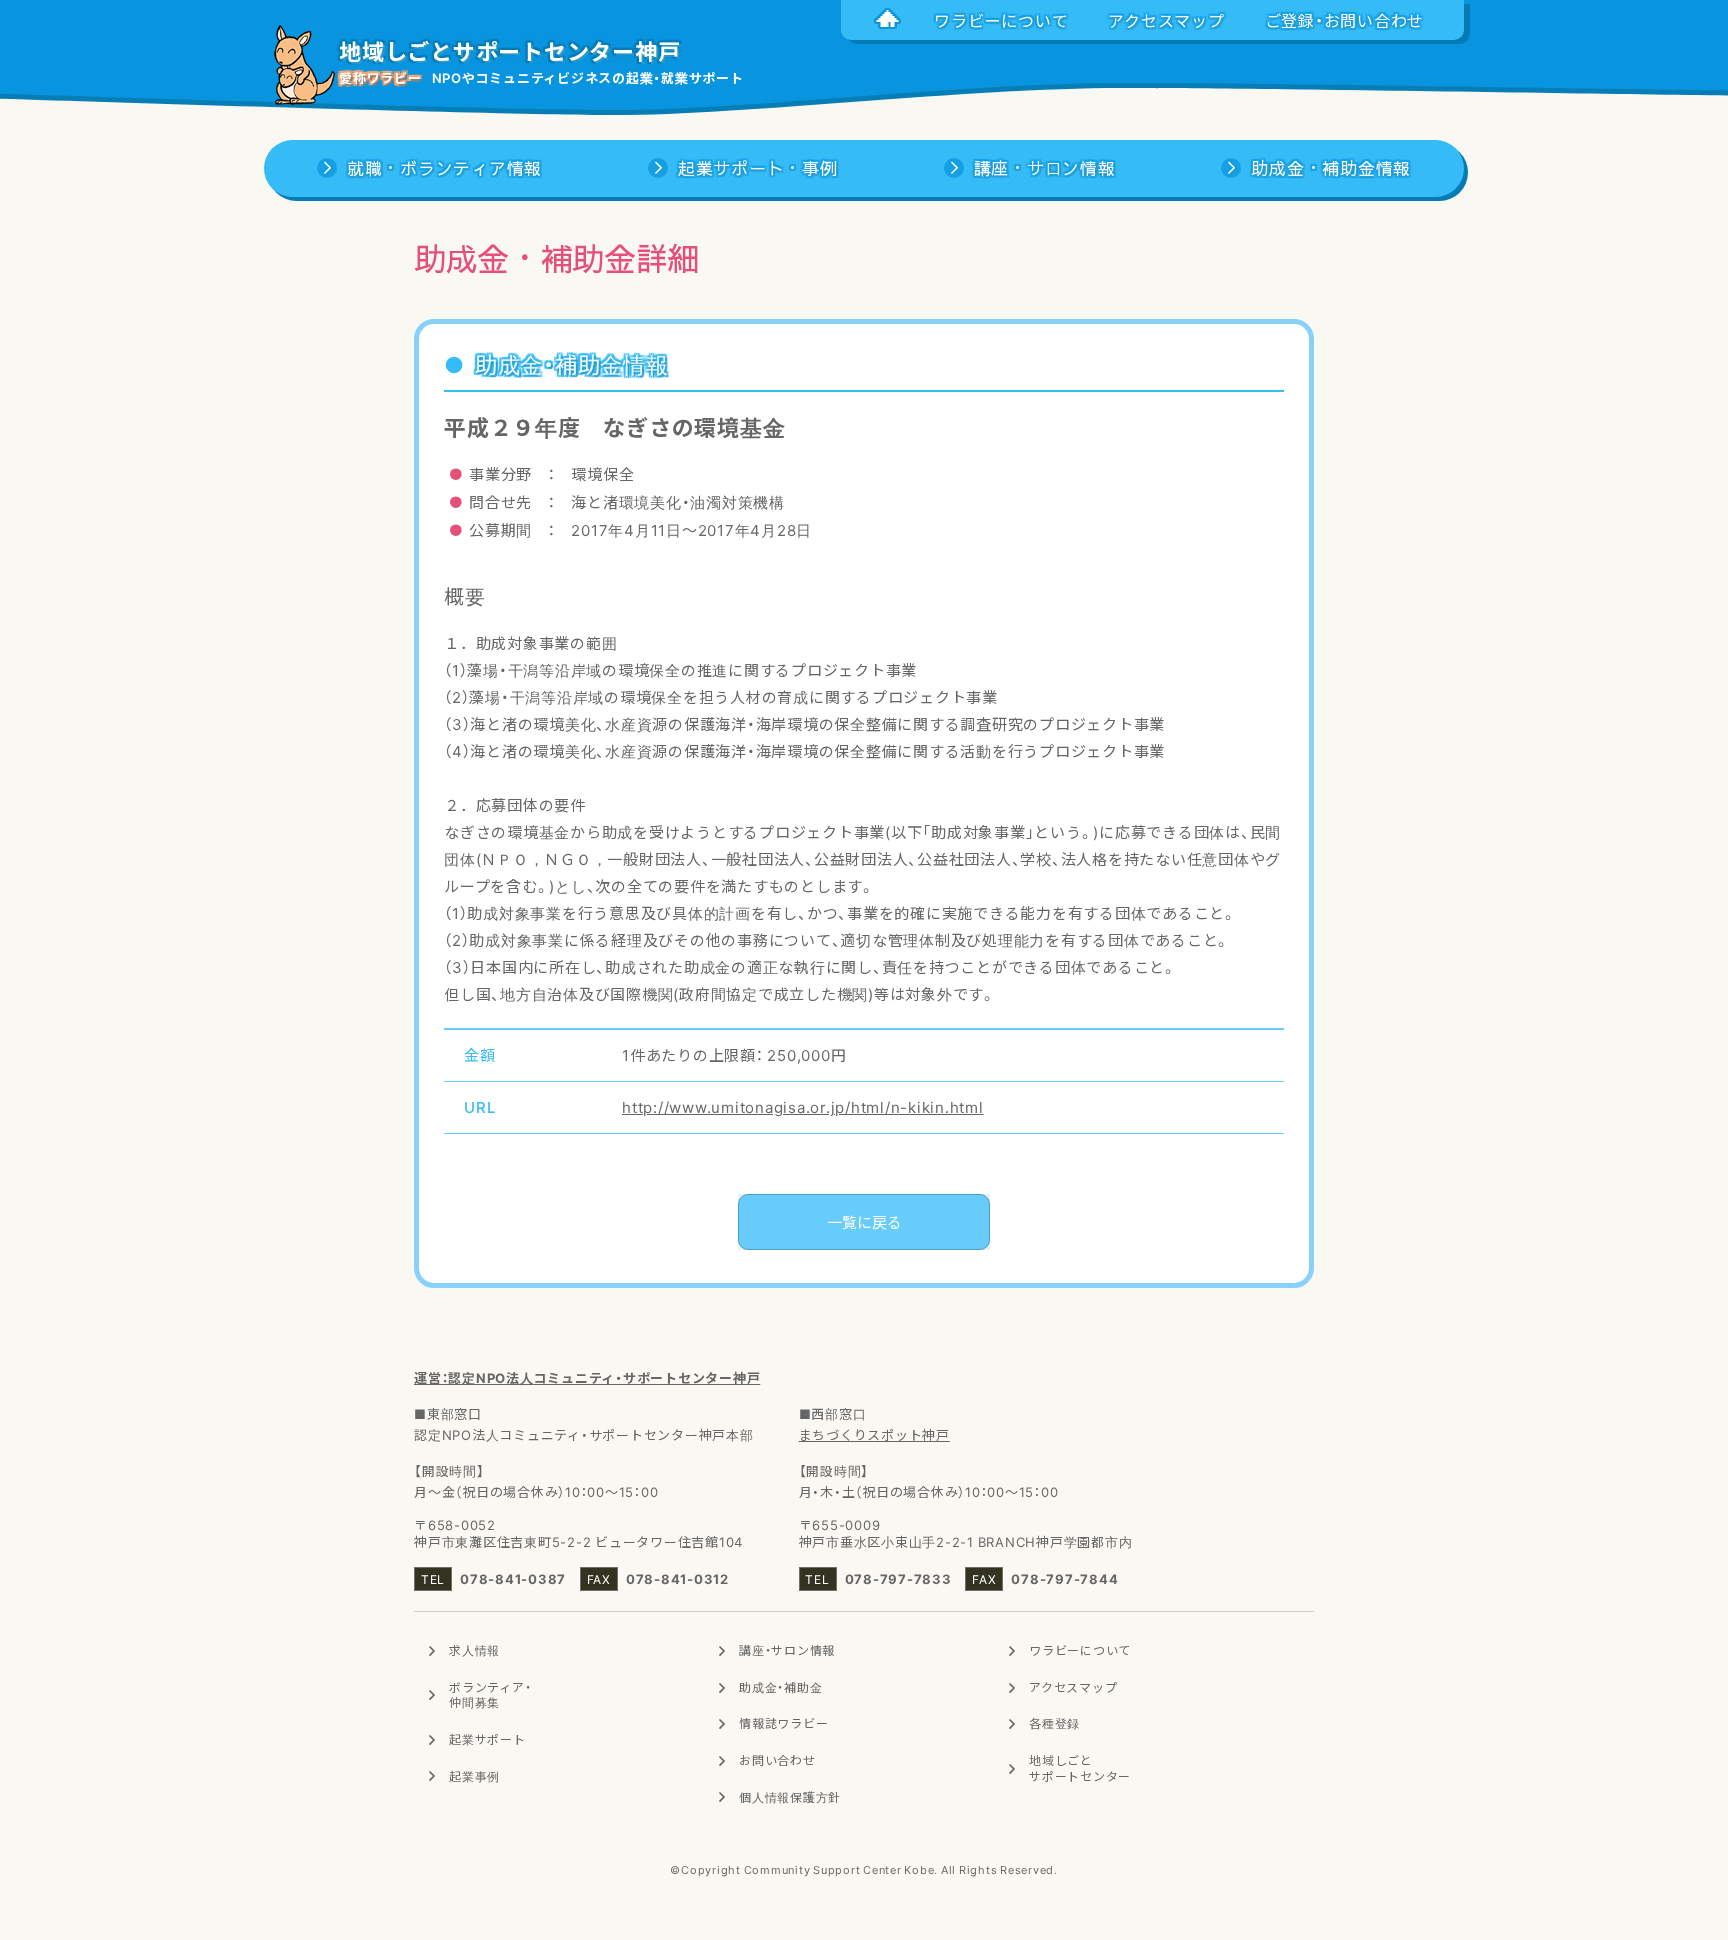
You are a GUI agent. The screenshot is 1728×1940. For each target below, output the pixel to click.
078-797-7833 (898, 1578)
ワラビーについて (1080, 1650)
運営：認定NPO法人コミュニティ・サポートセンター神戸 (587, 1377)
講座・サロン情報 (787, 1650)
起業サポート (487, 1739)
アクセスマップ (1073, 1687)
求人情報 (474, 1650)
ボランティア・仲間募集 (490, 1695)
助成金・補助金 (780, 1687)
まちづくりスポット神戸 (874, 1434)
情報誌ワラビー (783, 1723)
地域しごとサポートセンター (1080, 1768)
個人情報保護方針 (790, 1797)
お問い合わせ (777, 1760)
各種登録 (1054, 1723)
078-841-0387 (513, 1578)
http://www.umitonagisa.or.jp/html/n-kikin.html (803, 1107)
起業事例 (474, 1776)
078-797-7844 (1064, 1578)
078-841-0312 (677, 1578)
